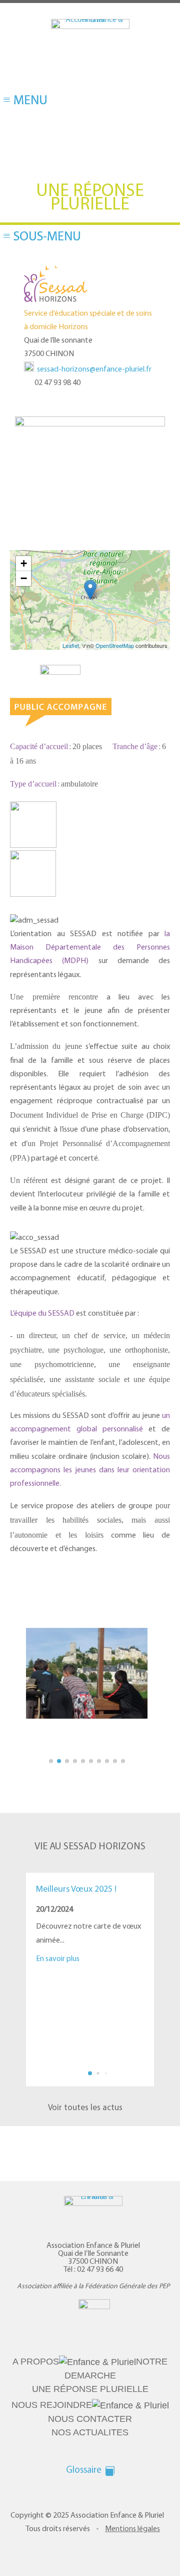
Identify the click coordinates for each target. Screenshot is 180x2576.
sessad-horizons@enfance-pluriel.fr (94, 370)
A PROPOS (47, 2362)
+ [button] (24, 563)
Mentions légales (132, 2502)
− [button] (24, 578)
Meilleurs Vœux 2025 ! (76, 1890)
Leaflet (71, 645)
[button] (169, 1969)
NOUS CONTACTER (130, 2391)
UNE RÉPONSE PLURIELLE (90, 2375)
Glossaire (84, 2443)
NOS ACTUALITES (90, 2404)
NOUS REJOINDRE (48, 2391)
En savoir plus (58, 1959)
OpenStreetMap (115, 645)
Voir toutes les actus (85, 2108)
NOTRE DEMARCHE (113, 2362)
